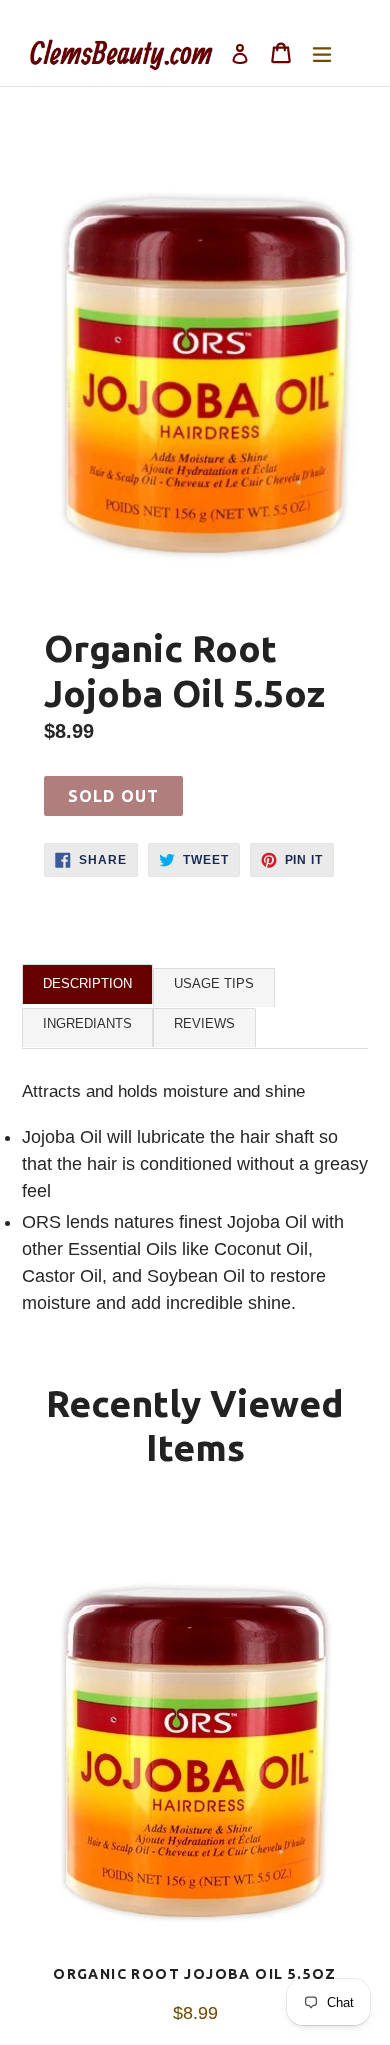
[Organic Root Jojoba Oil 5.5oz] (195, 1736)
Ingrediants (87, 1023)
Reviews (204, 1023)
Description (87, 983)
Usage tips (214, 983)
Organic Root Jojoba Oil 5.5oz (195, 1974)
